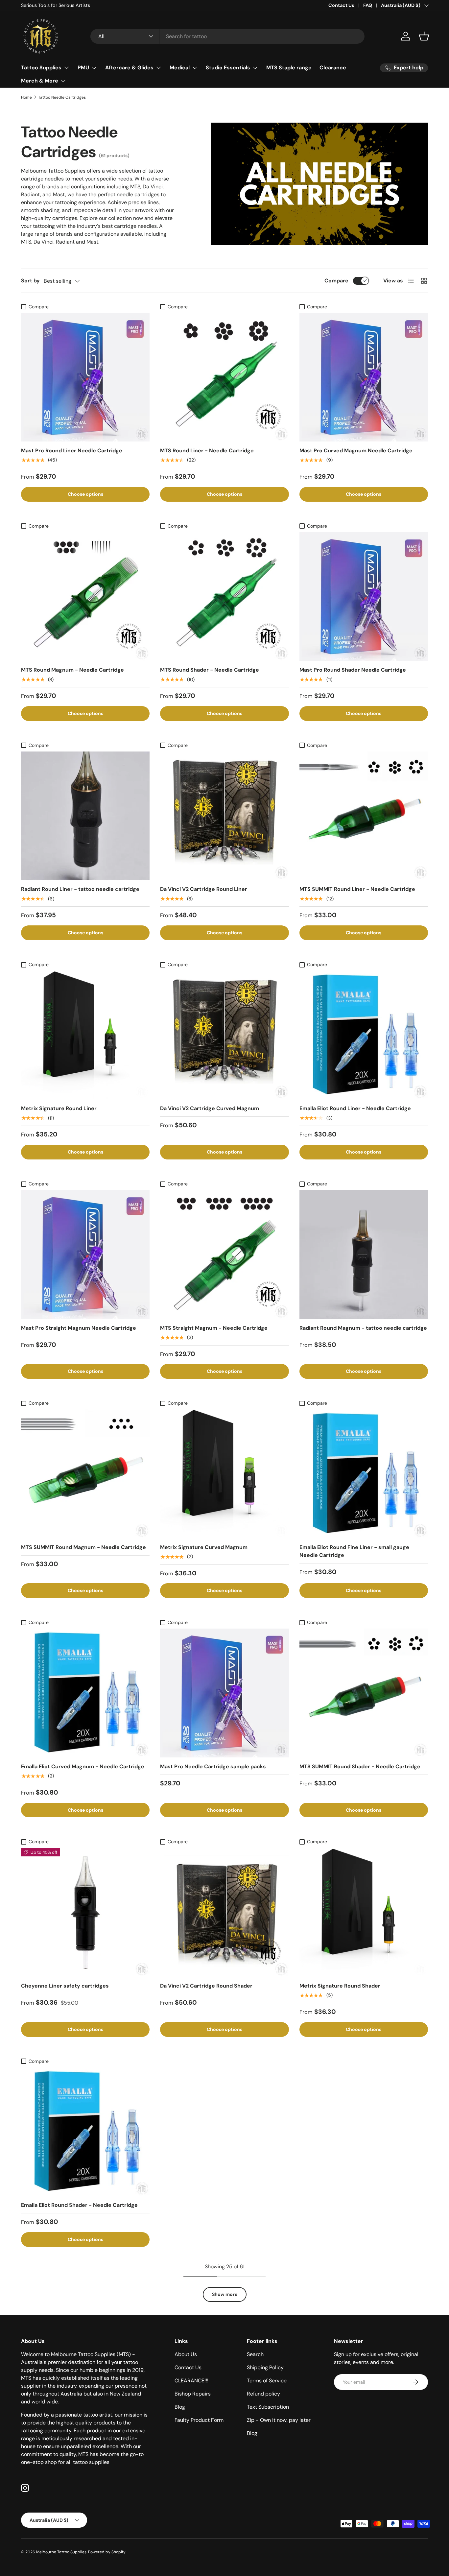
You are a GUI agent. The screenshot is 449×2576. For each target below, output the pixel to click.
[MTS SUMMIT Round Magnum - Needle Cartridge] (85, 1474)
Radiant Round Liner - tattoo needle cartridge (80, 889)
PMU (83, 68)
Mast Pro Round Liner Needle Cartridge (72, 451)
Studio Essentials (228, 68)
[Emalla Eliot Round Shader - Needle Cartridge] (85, 2132)
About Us (186, 2354)
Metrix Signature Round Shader (340, 1986)
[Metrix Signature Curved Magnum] (224, 1474)
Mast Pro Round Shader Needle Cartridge (353, 670)
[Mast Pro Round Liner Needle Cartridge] (85, 377)
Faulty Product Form (199, 2420)
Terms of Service (267, 2381)
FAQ (368, 5)
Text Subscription (268, 2407)
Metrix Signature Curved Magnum (204, 1547)
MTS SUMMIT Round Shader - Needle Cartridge (360, 1766)
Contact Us (341, 5)
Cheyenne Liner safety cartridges (65, 1986)
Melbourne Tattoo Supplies (61, 2552)
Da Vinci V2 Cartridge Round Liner (204, 889)
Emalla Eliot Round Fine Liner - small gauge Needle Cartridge (354, 1551)
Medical (180, 68)
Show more (225, 2294)
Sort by (30, 281)
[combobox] (228, 36)
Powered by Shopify (107, 2552)
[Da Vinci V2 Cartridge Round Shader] (224, 1912)
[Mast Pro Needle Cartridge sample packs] (224, 1693)
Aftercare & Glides (129, 68)
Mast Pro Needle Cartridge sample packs (213, 1766)
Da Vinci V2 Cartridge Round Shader (206, 1986)
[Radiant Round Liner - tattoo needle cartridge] (85, 816)
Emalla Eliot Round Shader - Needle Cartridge (79, 2205)
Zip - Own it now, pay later (279, 2420)
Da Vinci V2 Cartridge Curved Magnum (210, 1108)
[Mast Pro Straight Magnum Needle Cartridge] (85, 1254)
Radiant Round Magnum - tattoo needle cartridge (363, 1328)
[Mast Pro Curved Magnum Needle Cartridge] (364, 377)
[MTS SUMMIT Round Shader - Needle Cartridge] (364, 1693)
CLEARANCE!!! (191, 2381)
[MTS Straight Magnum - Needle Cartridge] (224, 1254)
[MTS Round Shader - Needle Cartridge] (224, 596)
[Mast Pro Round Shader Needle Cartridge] (364, 596)
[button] (424, 36)
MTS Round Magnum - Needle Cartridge (72, 670)
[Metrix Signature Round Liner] (85, 1035)
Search (255, 2354)
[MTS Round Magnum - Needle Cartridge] (85, 596)
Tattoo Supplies (41, 68)
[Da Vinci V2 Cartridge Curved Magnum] (224, 1035)
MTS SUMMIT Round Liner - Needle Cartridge (357, 889)
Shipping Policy (265, 2367)
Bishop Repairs (193, 2394)
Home (26, 97)
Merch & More (40, 81)
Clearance (333, 68)
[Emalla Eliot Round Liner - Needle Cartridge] (364, 1035)
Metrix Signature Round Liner (59, 1108)
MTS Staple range (289, 68)
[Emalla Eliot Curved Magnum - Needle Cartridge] (85, 1693)
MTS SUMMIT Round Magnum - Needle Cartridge (83, 1547)
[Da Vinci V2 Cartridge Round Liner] (224, 816)
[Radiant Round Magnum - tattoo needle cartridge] (364, 1254)
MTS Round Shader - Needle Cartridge (210, 670)
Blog (180, 2407)
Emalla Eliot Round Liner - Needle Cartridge (355, 1108)
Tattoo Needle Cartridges (62, 97)
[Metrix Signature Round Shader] (364, 1912)
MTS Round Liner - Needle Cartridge (207, 451)
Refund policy (263, 2394)
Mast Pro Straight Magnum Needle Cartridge (79, 1328)
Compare (336, 281)
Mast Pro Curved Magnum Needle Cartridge (356, 451)
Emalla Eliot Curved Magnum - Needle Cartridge (83, 1766)
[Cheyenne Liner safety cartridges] (85, 1912)
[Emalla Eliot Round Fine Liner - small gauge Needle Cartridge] (364, 1474)
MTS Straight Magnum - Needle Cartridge (214, 1328)
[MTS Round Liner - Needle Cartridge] (224, 377)
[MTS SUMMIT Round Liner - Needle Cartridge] (364, 816)
